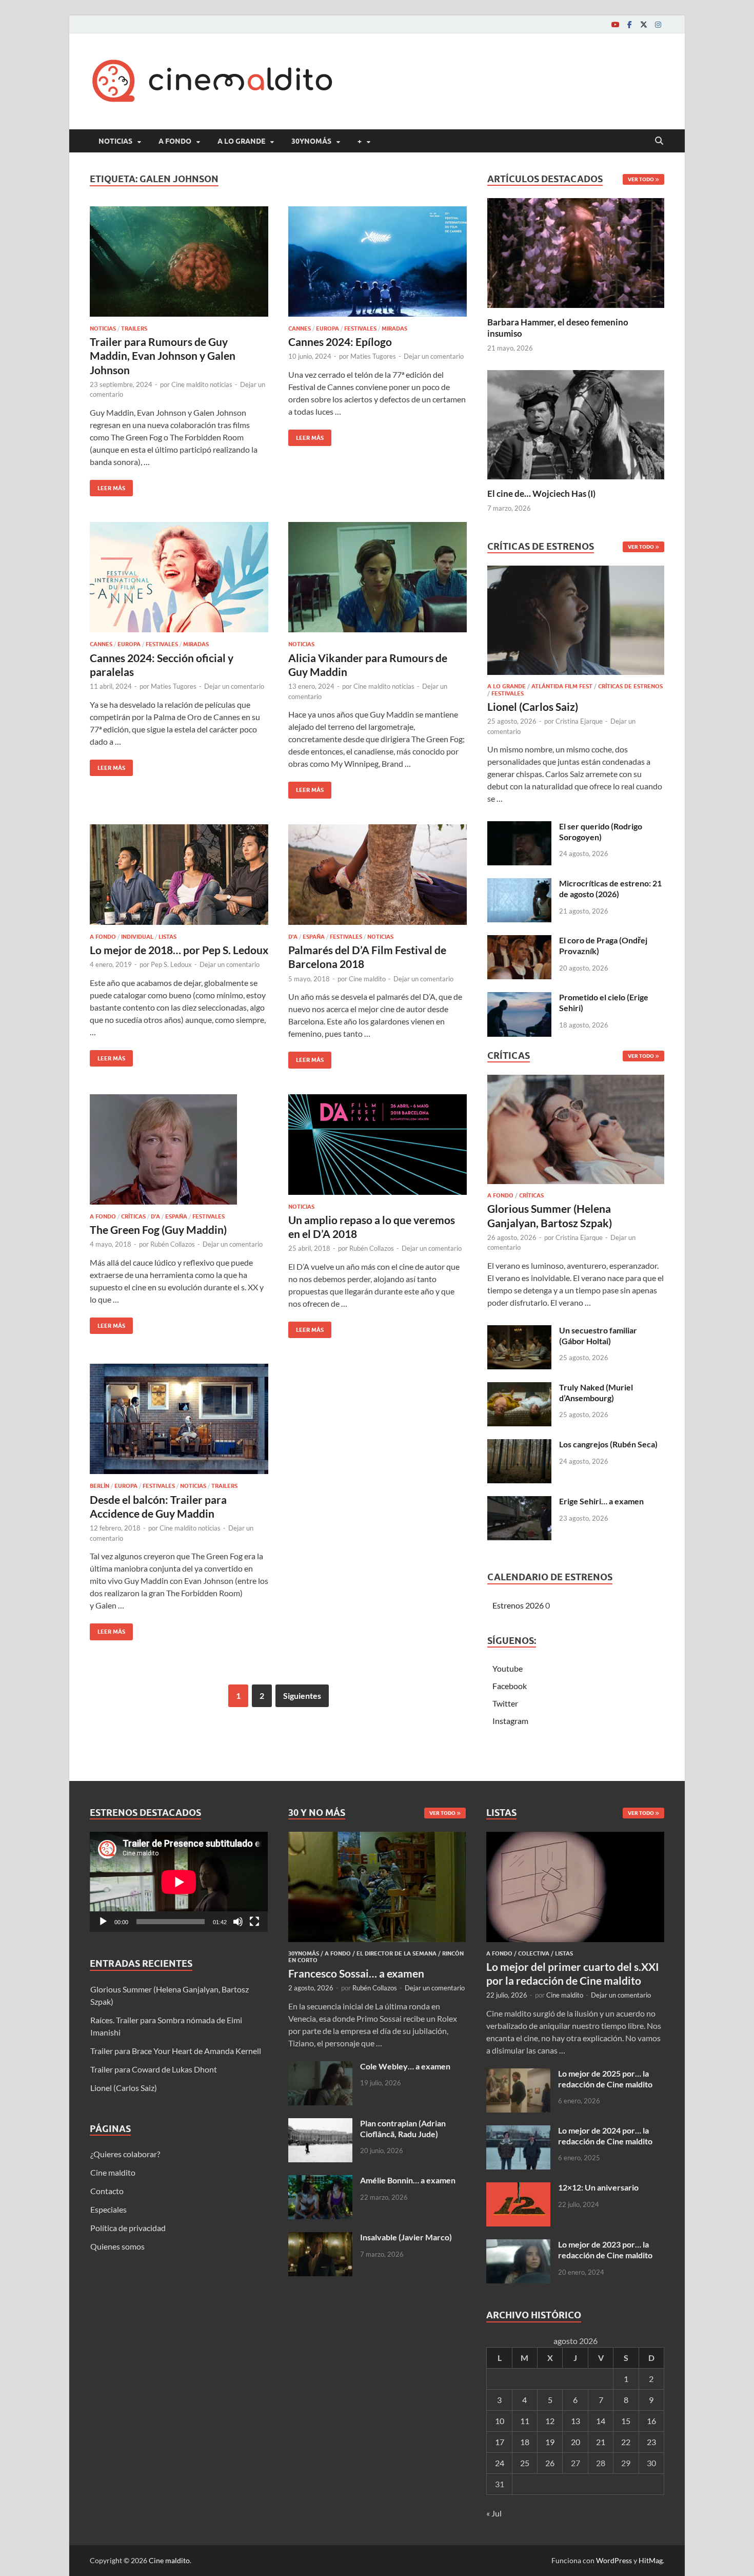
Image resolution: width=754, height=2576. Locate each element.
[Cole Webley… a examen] (320, 2067)
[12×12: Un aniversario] (518, 2188)
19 (550, 2442)
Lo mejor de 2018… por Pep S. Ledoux (179, 950)
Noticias (115, 141)
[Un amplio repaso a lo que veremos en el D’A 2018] (378, 1145)
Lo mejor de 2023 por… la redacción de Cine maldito (605, 2250)
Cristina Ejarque (579, 721)
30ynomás (311, 141)
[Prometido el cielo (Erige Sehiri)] (519, 998)
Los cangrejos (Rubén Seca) (608, 1444)
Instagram (510, 1721)
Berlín (100, 1486)
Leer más (107, 486)
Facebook (510, 1686)
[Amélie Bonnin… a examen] (320, 2181)
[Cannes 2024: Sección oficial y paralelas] (179, 577)
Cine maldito (367, 979)
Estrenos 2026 (518, 1605)
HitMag (651, 2560)
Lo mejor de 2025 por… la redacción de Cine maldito (605, 2079)
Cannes (300, 328)
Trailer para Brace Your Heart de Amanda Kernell (176, 2051)
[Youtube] (615, 24)
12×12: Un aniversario (598, 2187)
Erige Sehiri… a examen (601, 1501)
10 (500, 2421)
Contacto (107, 2191)
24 (500, 2463)
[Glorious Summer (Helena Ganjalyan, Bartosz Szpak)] (576, 1132)
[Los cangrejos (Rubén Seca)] (519, 1445)
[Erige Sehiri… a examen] (519, 1502)
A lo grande (241, 141)
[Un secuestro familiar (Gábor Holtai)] (519, 1331)
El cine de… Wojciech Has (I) (541, 493)
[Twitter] (644, 24)
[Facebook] (629, 24)
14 (601, 2421)
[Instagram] (658, 24)
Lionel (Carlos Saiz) (533, 706)
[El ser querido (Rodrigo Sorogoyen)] (519, 827)
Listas (167, 937)
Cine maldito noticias (202, 384)
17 (500, 2442)
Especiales (108, 2209)
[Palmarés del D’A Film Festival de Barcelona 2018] (378, 875)
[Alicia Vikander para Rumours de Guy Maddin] (378, 577)
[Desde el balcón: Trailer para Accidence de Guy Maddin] (179, 1419)
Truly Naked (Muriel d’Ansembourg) (596, 1392)
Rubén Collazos (173, 1244)
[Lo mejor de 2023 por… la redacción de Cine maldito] (518, 2245)
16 (651, 2421)
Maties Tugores (373, 356)
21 (601, 2442)
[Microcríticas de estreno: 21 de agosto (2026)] (519, 884)
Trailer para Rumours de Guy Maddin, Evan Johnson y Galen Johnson (163, 356)
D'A (293, 937)
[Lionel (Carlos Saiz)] (576, 623)
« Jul (494, 2513)
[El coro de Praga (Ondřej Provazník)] (519, 941)
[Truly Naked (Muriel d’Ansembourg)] (519, 1388)
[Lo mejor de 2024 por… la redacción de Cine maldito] (518, 2131)
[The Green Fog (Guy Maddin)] (179, 1149)
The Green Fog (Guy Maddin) (158, 1229)
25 (525, 2463)
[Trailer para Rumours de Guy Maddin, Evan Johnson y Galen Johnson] (179, 262)
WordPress (614, 2560)
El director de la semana (396, 1953)
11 (525, 2421)
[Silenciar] (238, 1922)
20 (576, 2442)
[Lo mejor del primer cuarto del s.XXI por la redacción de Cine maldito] (575, 1838)
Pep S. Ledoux (171, 964)
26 (550, 2463)
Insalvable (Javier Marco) (406, 2237)
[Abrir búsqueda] (659, 141)
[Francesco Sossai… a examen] (377, 1838)
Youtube (508, 1668)
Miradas (394, 328)
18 (525, 2442)
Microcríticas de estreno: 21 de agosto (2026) (610, 888)
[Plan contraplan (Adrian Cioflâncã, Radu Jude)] (320, 2124)
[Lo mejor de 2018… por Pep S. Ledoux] (179, 875)
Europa (328, 328)
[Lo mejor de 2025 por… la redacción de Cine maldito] (518, 2074)
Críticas (133, 1216)
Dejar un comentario (434, 356)
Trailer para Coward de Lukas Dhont (154, 2069)
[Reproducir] (103, 1922)
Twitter (505, 1703)
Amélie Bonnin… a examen (408, 2180)
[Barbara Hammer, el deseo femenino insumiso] (576, 252)
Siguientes (302, 1696)
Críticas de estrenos (630, 686)
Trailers (134, 328)
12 (550, 2421)
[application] (179, 1882)
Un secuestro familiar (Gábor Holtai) (598, 1335)
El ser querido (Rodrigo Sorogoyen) (601, 831)
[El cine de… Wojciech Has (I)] (576, 423)
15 (626, 2421)
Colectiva (534, 1953)
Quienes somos (117, 2246)
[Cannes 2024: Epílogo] (378, 262)
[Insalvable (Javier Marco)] (320, 2238)
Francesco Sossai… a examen (356, 1973)
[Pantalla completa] (254, 1922)
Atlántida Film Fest (562, 686)
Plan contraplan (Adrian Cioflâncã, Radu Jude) (403, 2128)
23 (651, 2442)
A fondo (175, 141)
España (314, 937)
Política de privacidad (128, 2228)
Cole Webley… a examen (405, 2066)
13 (576, 2421)
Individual (137, 937)
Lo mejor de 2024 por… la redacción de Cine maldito (605, 2136)
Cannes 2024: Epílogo (340, 342)
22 (626, 2442)
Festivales (360, 328)
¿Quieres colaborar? (125, 2154)
